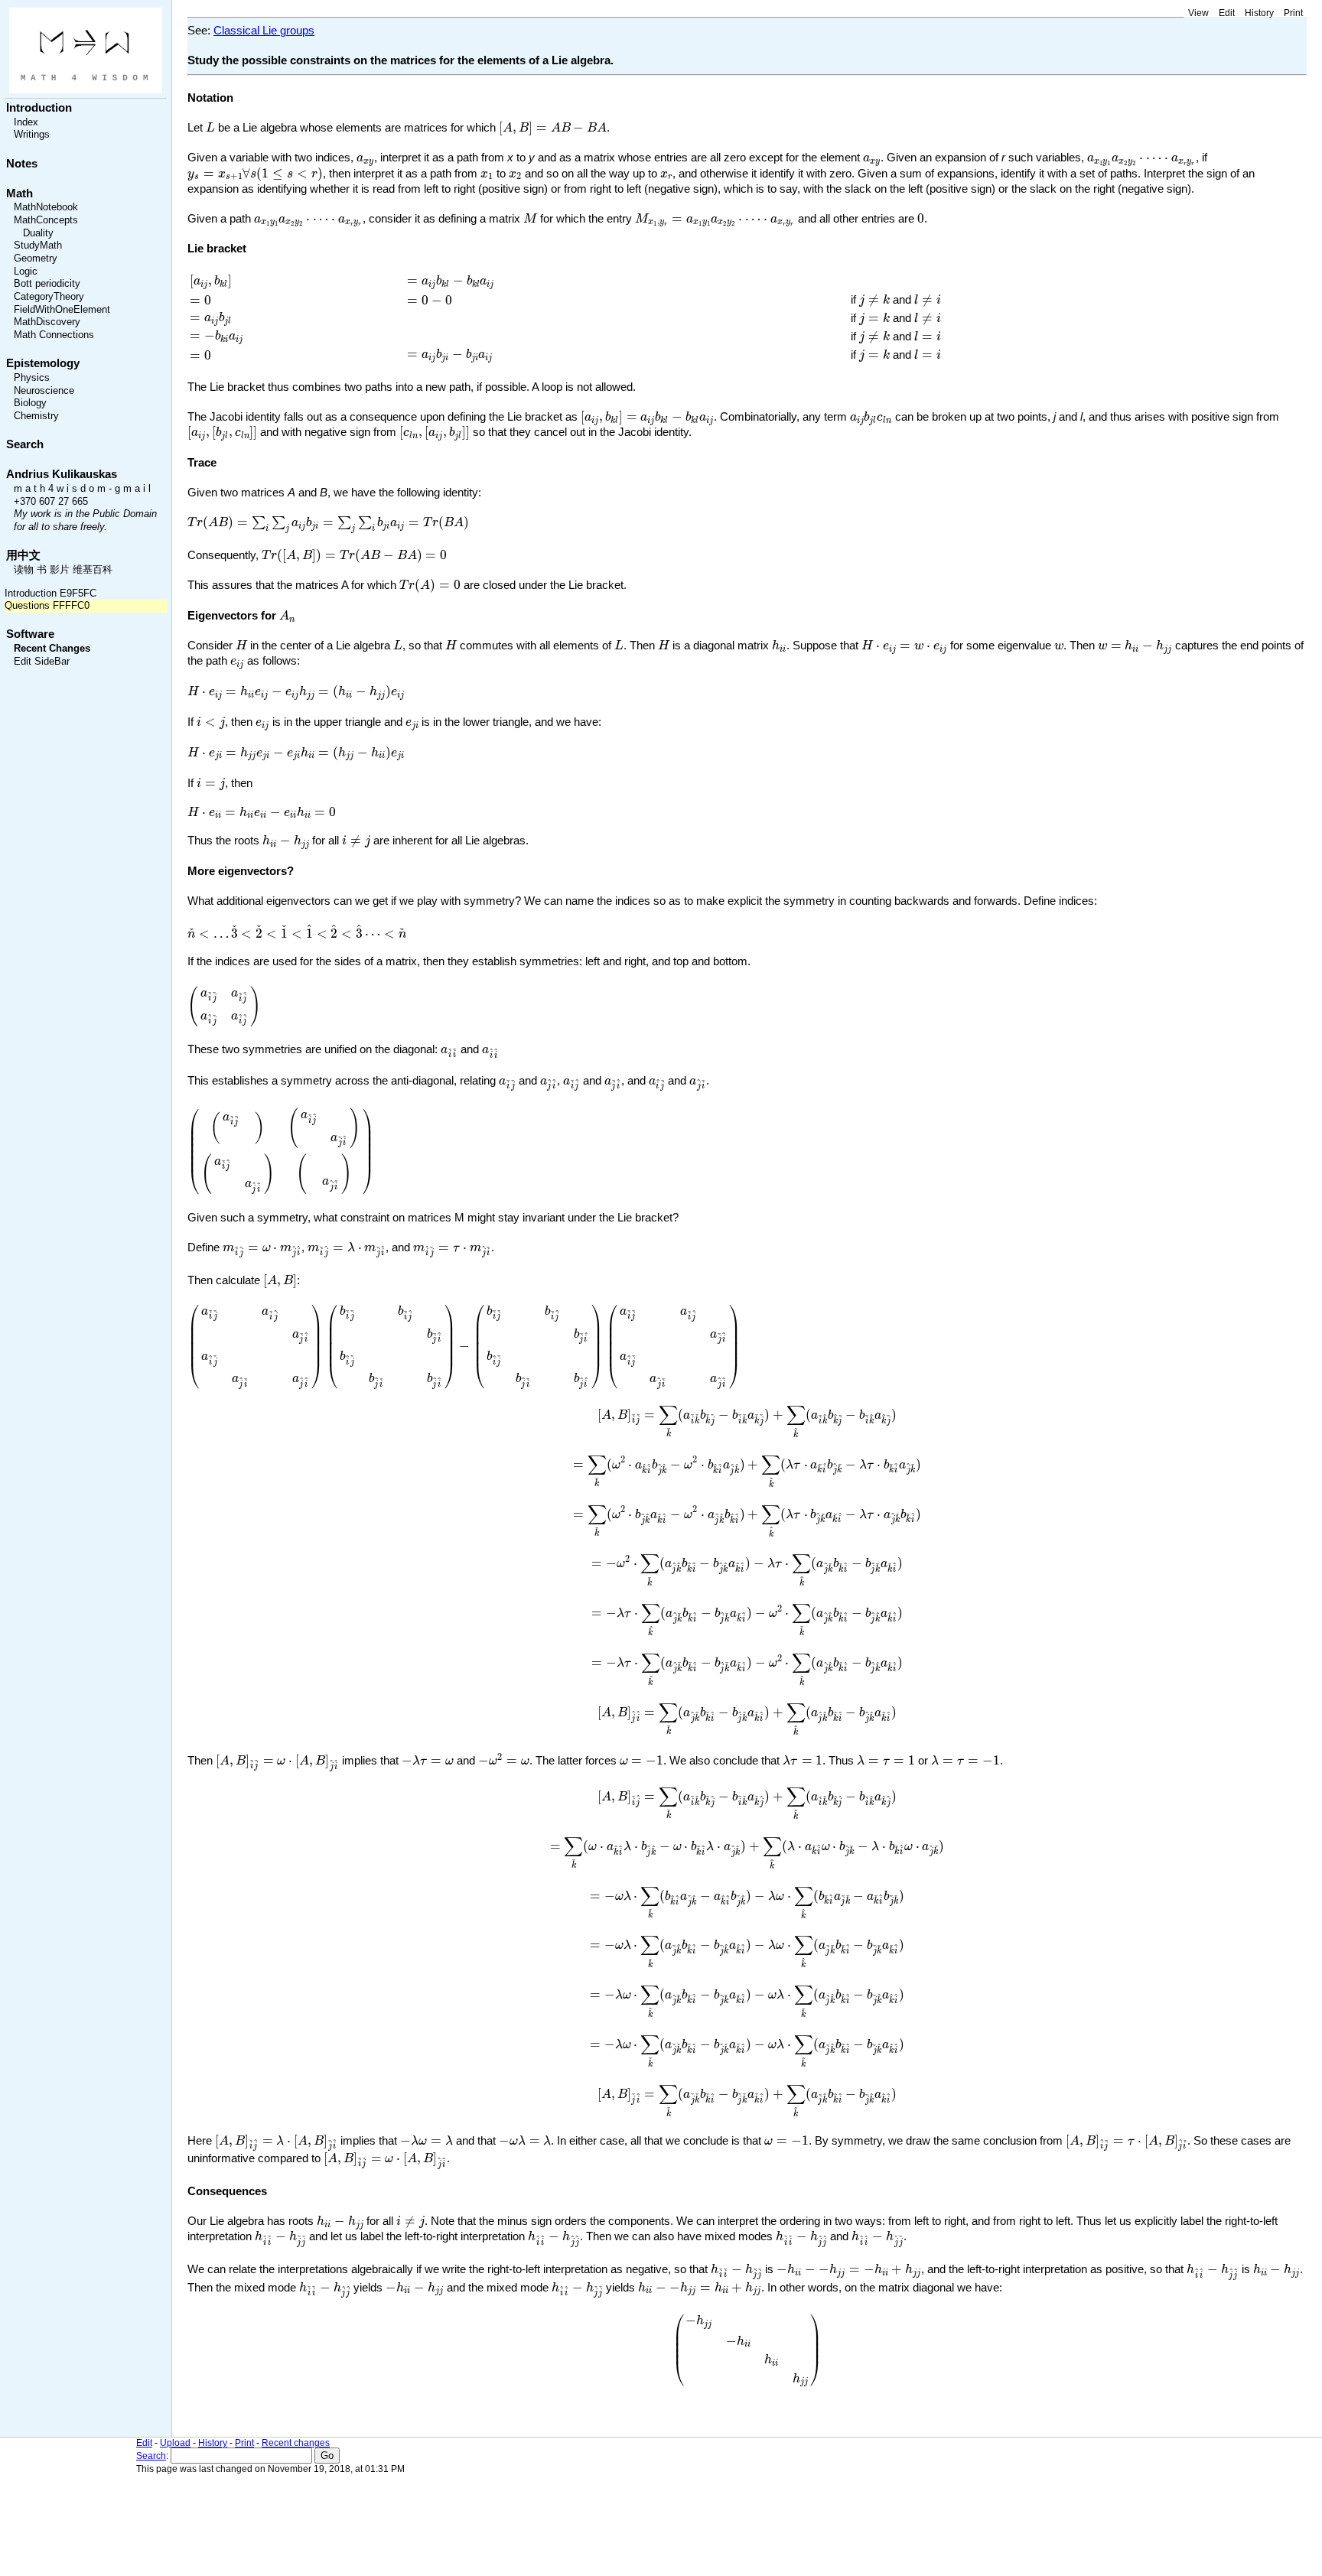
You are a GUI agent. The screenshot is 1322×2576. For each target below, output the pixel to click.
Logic (26, 272)
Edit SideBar (42, 662)
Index (26, 122)
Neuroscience (44, 391)
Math (20, 194)
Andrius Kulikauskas (62, 474)
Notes (22, 164)
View (1198, 13)
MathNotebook (46, 207)
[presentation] (210, 127)
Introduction (39, 108)
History (1259, 13)
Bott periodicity (47, 284)
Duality (38, 233)
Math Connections (54, 335)
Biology (30, 403)
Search (25, 444)
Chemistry (36, 416)
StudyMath (38, 246)
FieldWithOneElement (62, 310)
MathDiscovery (47, 322)
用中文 (23, 555)
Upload (175, 2443)
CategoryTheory (49, 297)
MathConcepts (46, 220)
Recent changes (296, 2443)
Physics (32, 378)
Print (1293, 13)
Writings (32, 135)
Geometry (36, 259)
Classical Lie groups (264, 31)
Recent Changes (52, 649)
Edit (1227, 13)
